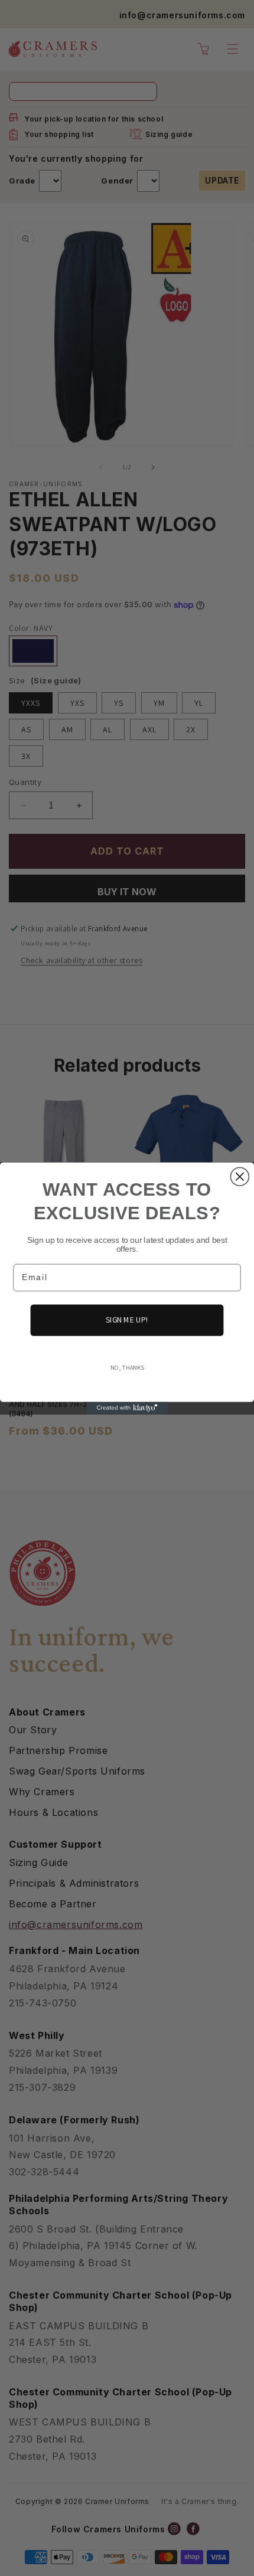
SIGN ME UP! (127, 1320)
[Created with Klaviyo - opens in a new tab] (127, 1408)
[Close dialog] (240, 1176)
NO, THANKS (127, 1367)
